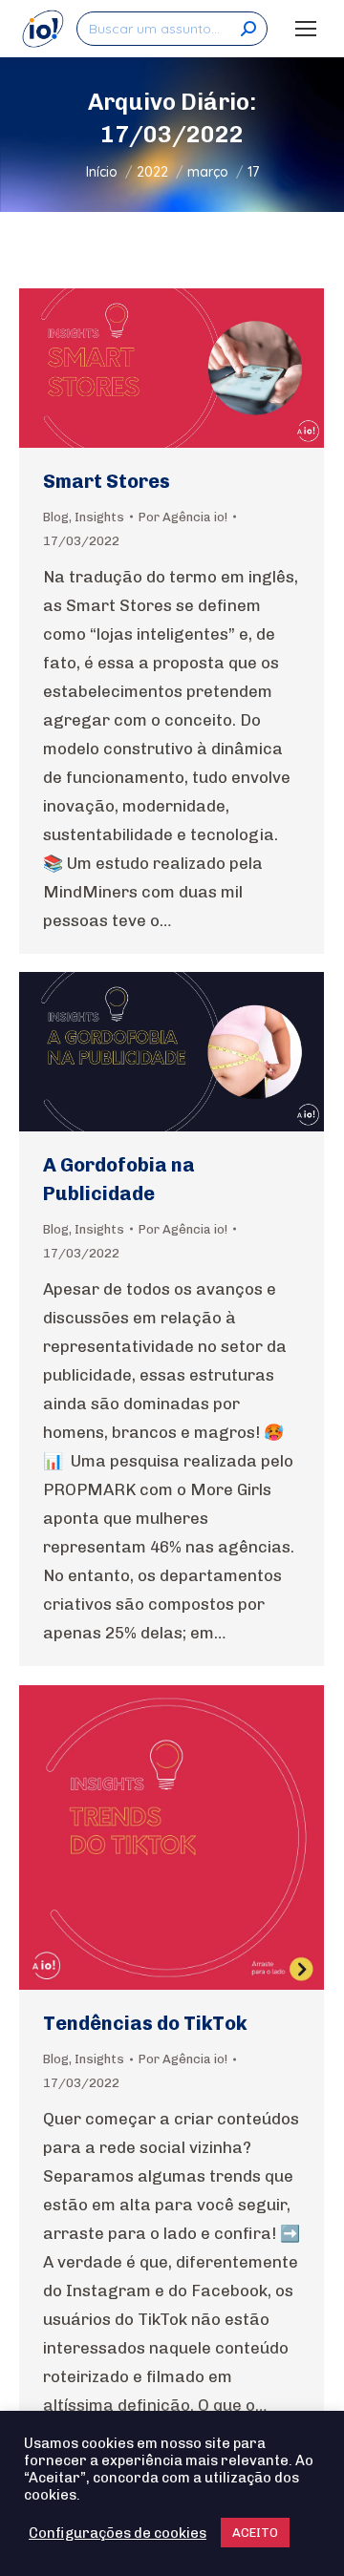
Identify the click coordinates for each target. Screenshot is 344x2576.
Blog (56, 517)
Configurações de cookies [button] (118, 2533)
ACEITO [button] (255, 2533)
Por (183, 517)
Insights (99, 517)
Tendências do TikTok (145, 2023)
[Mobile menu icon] (306, 29)
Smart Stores (107, 481)
